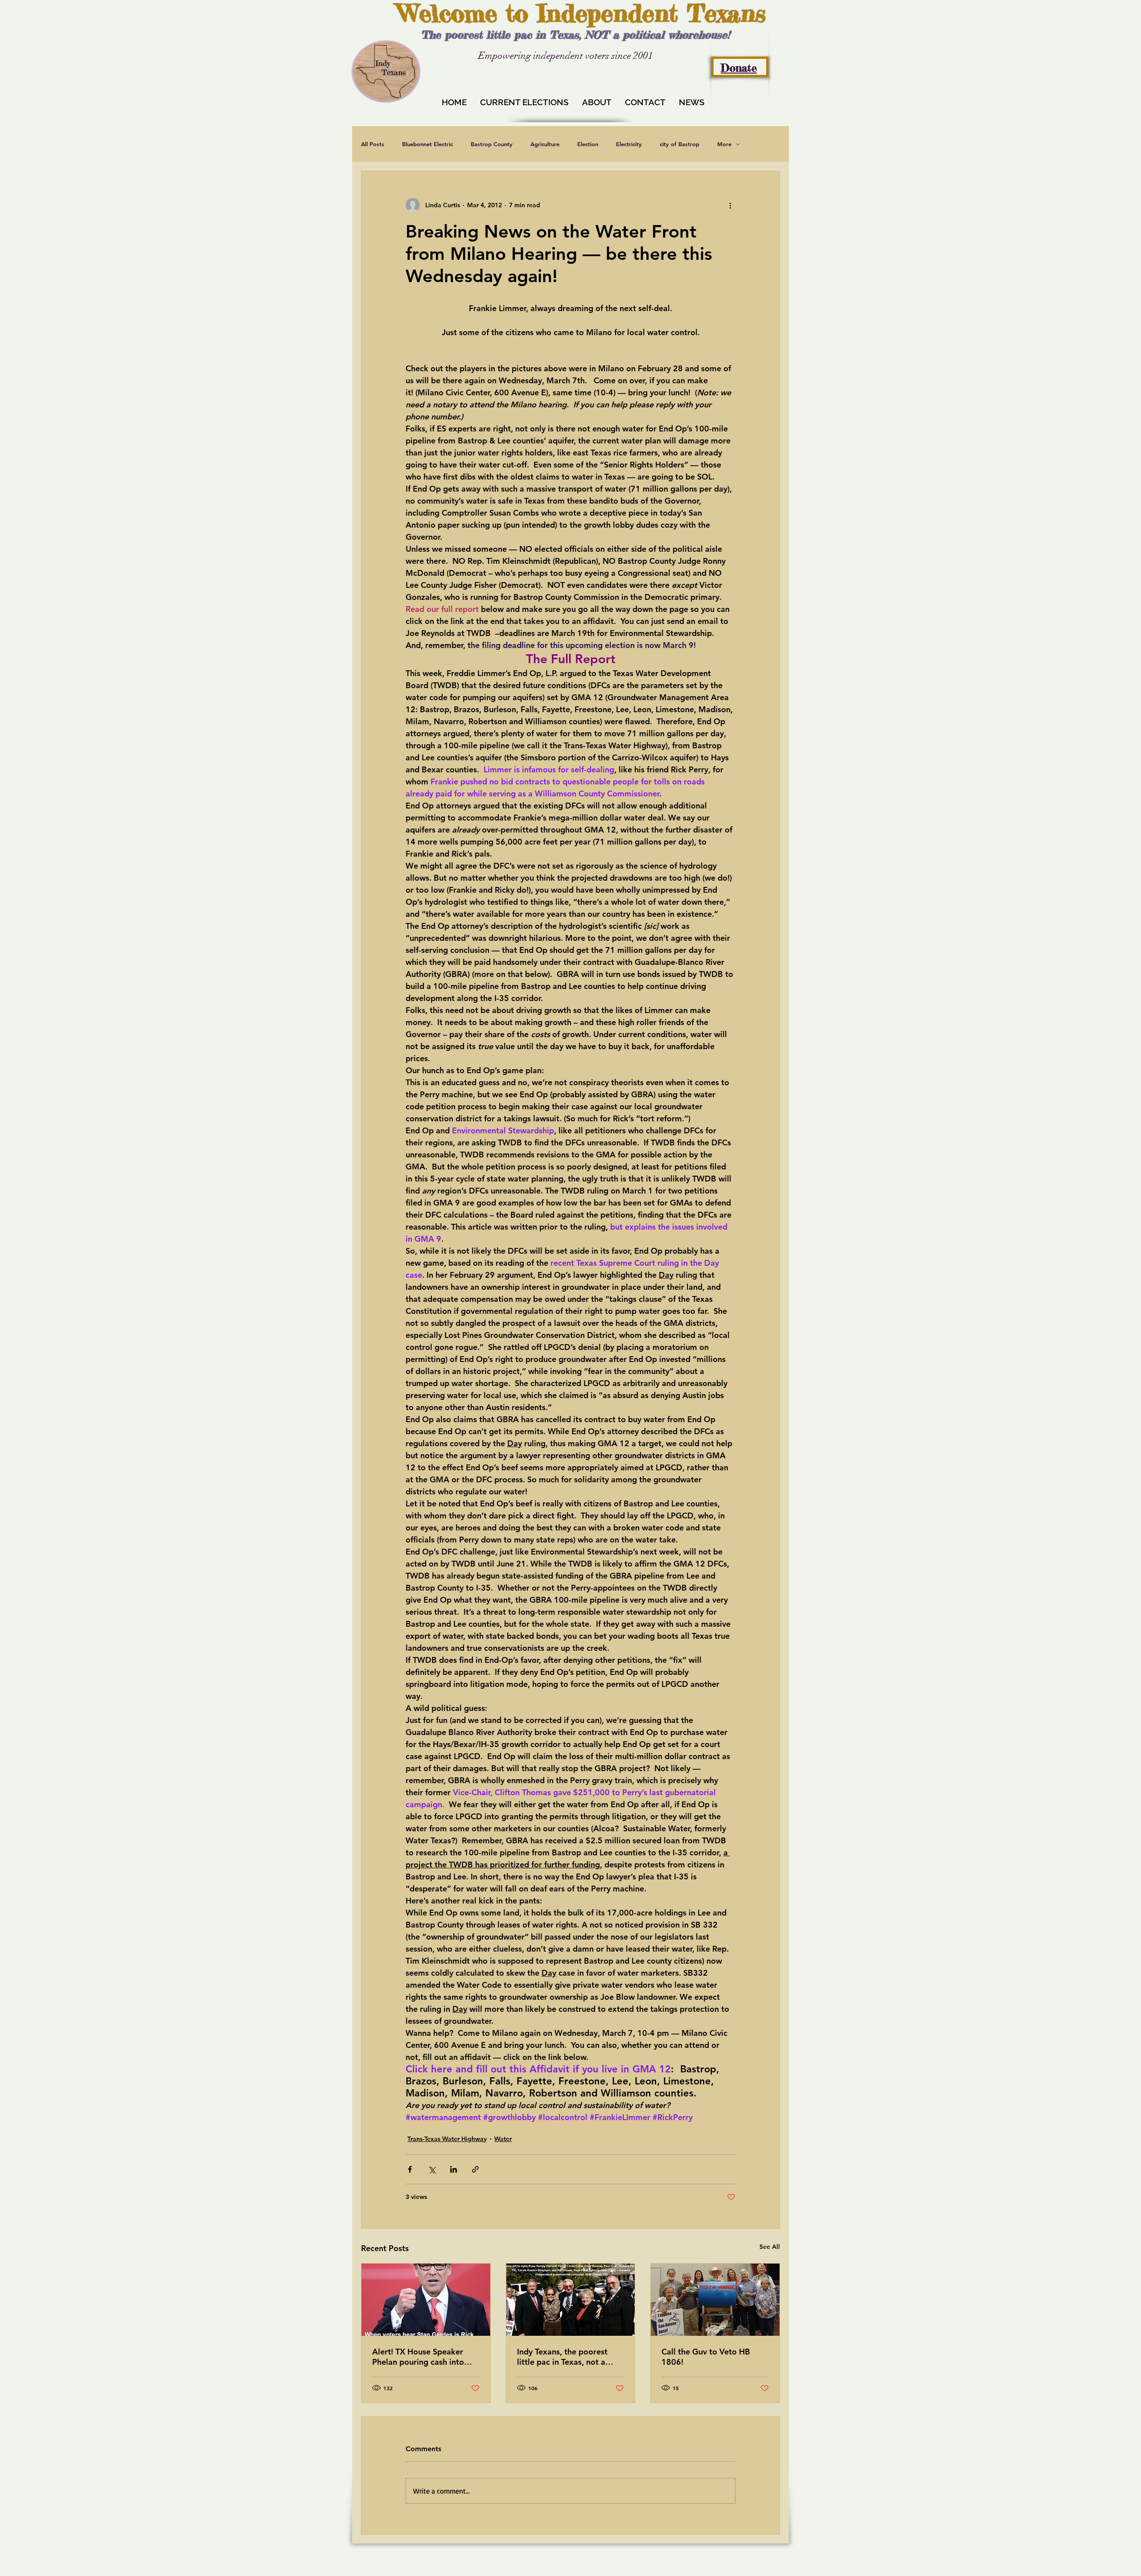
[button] (772, 2249)
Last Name (444, 2412)
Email (434, 2461)
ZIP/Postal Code (453, 2504)
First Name (445, 2373)
